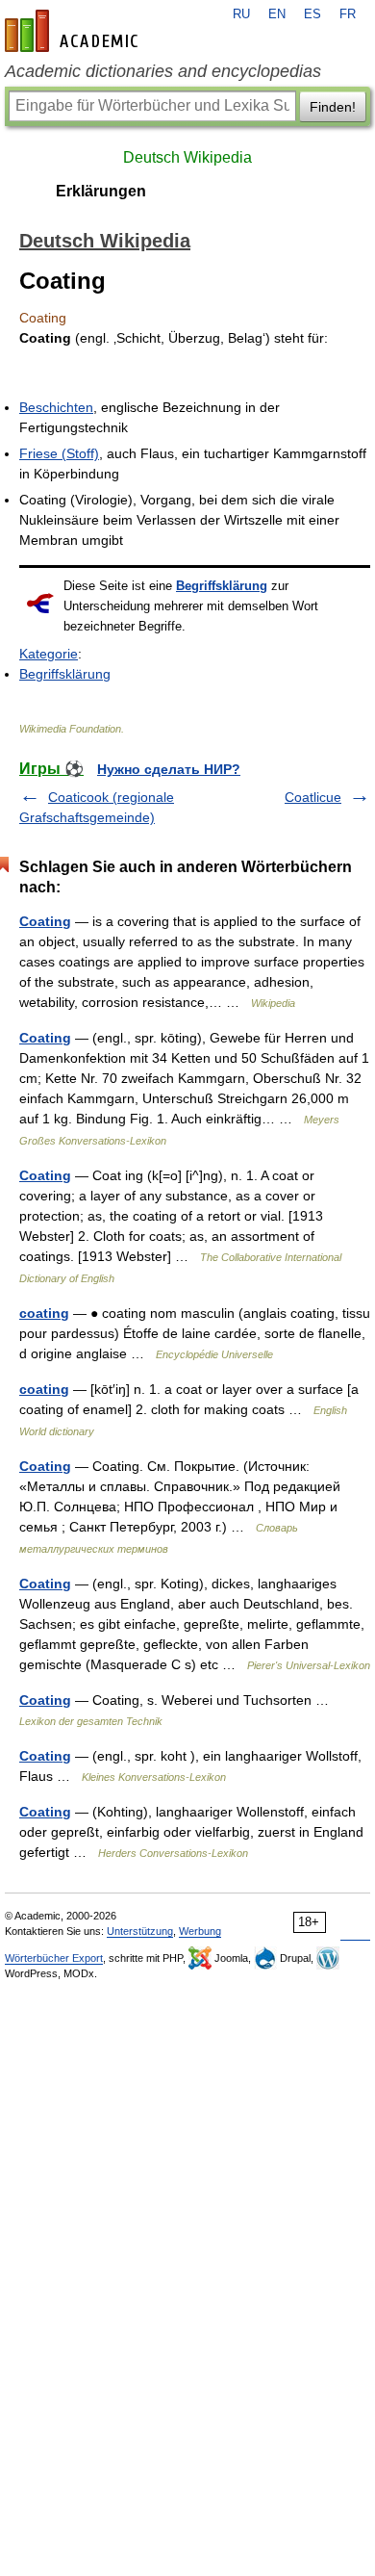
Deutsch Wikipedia (187, 157)
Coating (45, 921)
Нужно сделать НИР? (169, 769)
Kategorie (49, 654)
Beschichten (56, 407)
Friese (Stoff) (59, 453)
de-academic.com (74, 31)
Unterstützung (140, 1931)
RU (241, 14)
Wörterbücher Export (54, 1958)
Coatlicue (313, 797)
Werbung (200, 1931)
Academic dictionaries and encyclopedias (163, 71)
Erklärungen (101, 191)
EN (277, 14)
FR (348, 14)
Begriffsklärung (222, 586)
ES (312, 14)
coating (44, 1313)
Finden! (333, 107)
